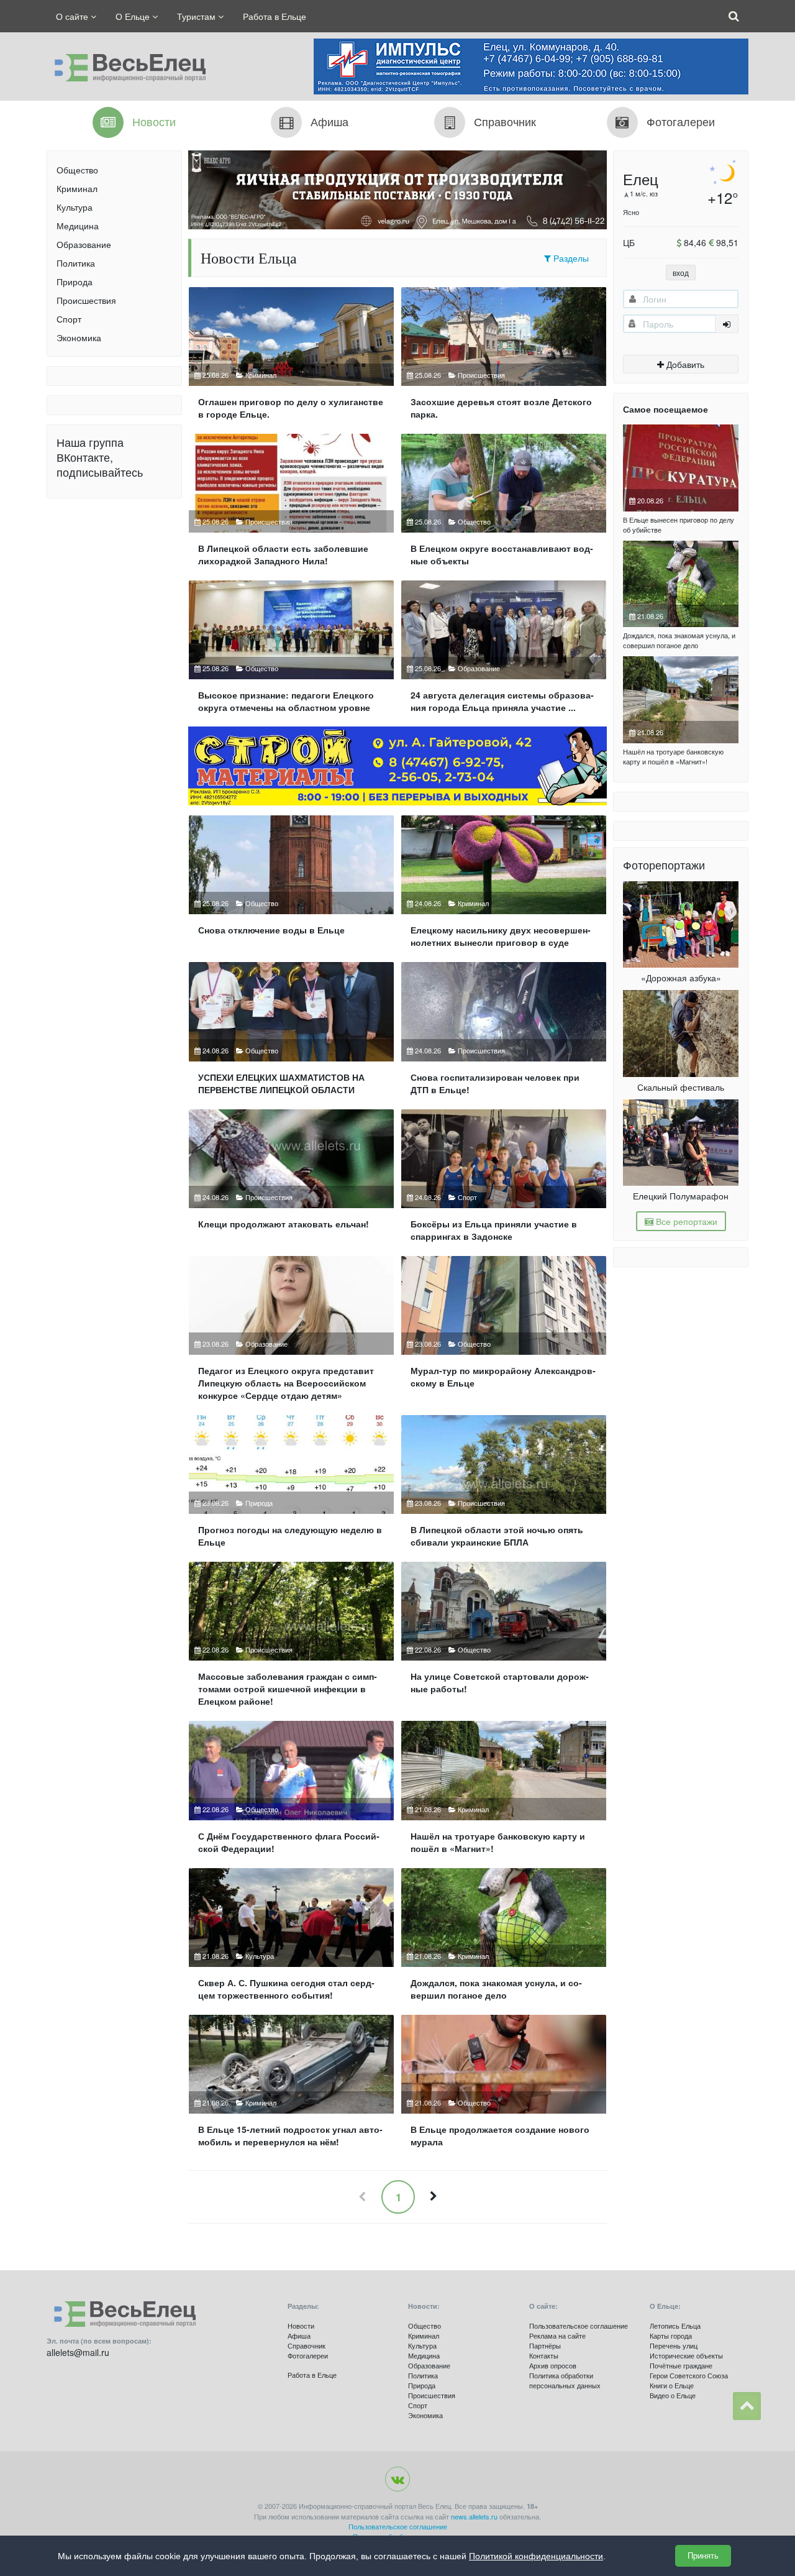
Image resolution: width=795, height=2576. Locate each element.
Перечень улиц (674, 2345)
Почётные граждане (681, 2365)
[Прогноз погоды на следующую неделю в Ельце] (291, 1486)
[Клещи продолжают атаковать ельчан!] (291, 1180)
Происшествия (86, 300)
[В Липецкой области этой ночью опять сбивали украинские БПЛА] (504, 1486)
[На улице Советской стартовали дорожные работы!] (504, 1639)
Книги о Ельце (672, 2385)
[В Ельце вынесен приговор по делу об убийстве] (681, 468)
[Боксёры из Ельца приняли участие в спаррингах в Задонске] (504, 1180)
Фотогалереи (308, 2355)
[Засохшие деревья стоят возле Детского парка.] (504, 358)
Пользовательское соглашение (579, 2326)
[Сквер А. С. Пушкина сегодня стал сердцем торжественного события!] (291, 1939)
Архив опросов (553, 2365)
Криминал (77, 188)
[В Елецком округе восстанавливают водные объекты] (504, 505)
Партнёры (545, 2345)
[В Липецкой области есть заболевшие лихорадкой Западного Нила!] (291, 505)
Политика (76, 263)
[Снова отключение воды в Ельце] (291, 887)
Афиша (299, 2335)
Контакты (544, 2355)
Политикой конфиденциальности (536, 2556)
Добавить (684, 364)
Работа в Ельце (275, 16)
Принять (703, 2556)
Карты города (671, 2335)
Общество (77, 170)
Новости (301, 2326)
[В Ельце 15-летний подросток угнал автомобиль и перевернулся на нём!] (291, 2086)
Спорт (69, 319)
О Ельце (134, 16)
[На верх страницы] (747, 2406)
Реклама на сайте (557, 2335)
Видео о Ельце (673, 2395)
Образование (84, 244)
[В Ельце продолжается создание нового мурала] (504, 2086)
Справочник (307, 2345)
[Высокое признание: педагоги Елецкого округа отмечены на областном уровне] (291, 652)
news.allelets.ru (474, 2516)
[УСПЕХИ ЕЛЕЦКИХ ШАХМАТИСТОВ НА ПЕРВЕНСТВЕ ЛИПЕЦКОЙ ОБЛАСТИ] (291, 1033)
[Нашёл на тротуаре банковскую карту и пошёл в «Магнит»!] (504, 1792)
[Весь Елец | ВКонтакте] (397, 2479)
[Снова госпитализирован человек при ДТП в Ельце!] (504, 1033)
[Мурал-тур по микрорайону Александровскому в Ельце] (504, 1333)
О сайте (73, 16)
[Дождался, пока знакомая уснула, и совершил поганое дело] (504, 1939)
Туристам (198, 16)
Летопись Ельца (675, 2326)
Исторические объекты (686, 2355)
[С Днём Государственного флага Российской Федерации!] (291, 1792)
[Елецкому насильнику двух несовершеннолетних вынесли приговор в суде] (504, 887)
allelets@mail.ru (78, 2352)
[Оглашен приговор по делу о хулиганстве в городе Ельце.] (291, 358)
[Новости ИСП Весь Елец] (126, 65)
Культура (75, 207)
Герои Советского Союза (689, 2375)
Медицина (78, 226)
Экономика (79, 337)
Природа (75, 282)
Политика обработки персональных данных (565, 2380)
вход (681, 273)
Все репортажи (685, 1221)
